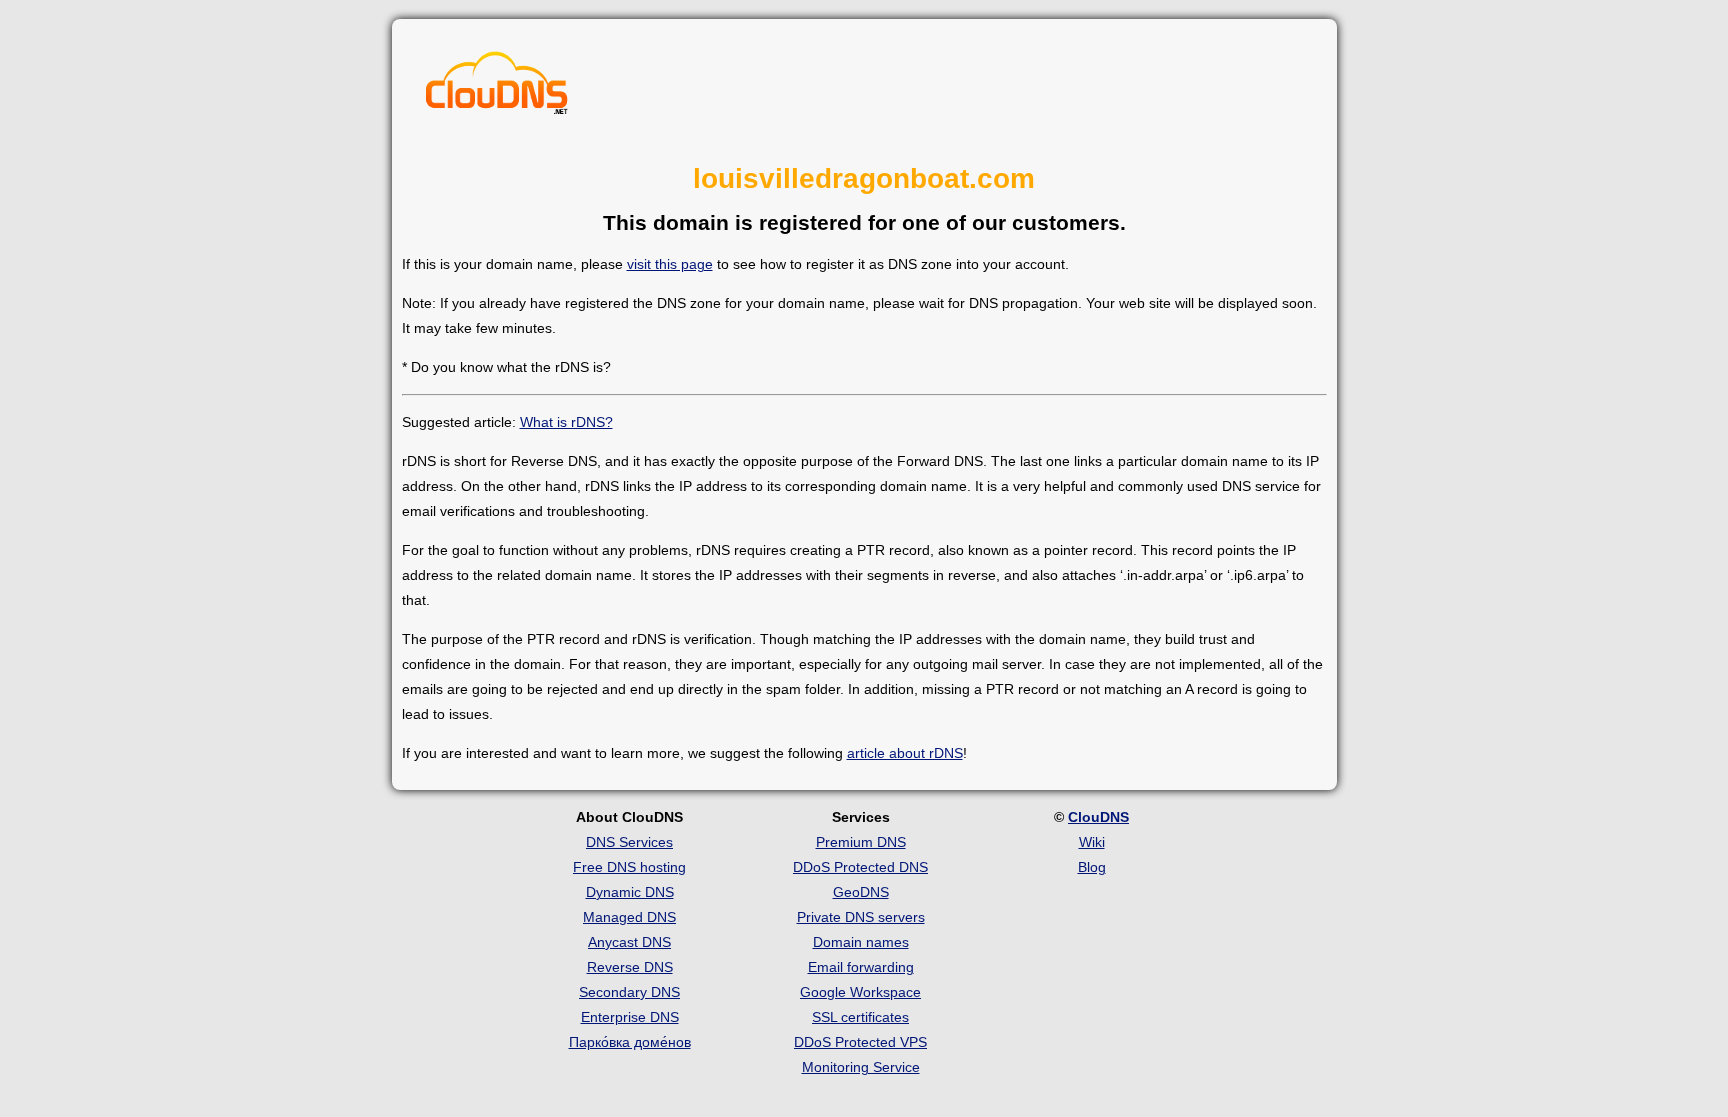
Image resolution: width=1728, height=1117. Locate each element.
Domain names (861, 942)
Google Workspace (860, 992)
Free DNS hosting (629, 867)
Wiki (1092, 842)
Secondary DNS (629, 992)
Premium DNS (861, 842)
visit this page (670, 264)
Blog (1092, 867)
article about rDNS (905, 753)
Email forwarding (861, 967)
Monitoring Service (861, 1067)
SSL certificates (860, 1017)
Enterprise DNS (630, 1017)
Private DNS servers (861, 917)
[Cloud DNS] (497, 88)
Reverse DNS (630, 967)
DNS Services (629, 842)
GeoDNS (861, 892)
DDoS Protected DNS (860, 867)
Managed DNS (629, 917)
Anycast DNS (629, 942)
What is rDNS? (566, 422)
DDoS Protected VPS (860, 1042)
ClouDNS (1098, 817)
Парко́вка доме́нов (630, 1042)
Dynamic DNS (630, 892)
